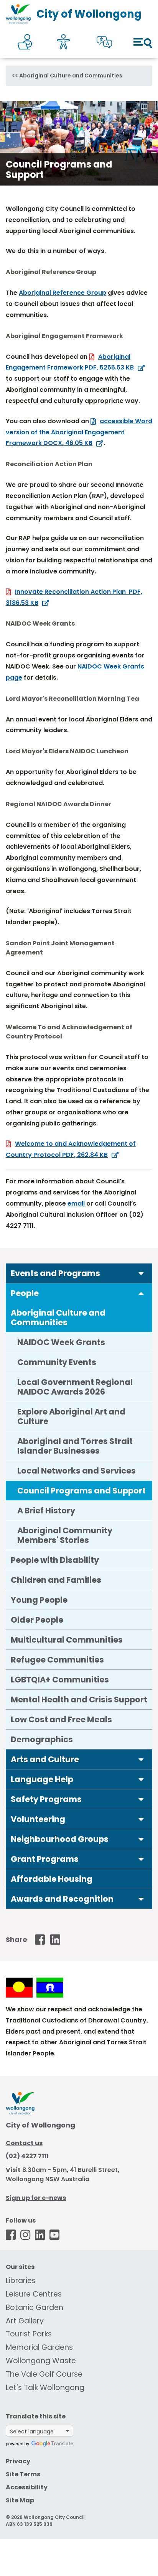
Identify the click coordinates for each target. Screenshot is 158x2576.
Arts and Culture (45, 1759)
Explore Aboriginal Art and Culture (71, 1416)
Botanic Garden (35, 2307)
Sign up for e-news (36, 2198)
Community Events (57, 1362)
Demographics (42, 1739)
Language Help (42, 1779)
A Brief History (46, 1511)
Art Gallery (25, 2321)
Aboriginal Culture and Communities (71, 76)
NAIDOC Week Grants (61, 1342)
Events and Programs (55, 1273)
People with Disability (55, 1560)
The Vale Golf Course (44, 2374)
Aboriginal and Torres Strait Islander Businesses (75, 1446)
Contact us (24, 2143)
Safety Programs (46, 1799)
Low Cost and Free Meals (61, 1719)
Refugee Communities (57, 1660)
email (76, 1203)
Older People (37, 1620)
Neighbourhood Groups (60, 1839)
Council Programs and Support (81, 1491)
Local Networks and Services (77, 1471)
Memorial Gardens (39, 2347)
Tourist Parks (29, 2334)
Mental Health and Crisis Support (79, 1700)
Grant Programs (45, 1859)
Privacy (18, 2461)
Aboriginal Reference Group (63, 293)
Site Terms (23, 2474)
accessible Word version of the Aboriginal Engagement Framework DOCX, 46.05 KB (79, 432)
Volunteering (38, 1819)
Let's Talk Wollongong (45, 2388)
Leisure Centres (34, 2294)
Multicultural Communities (67, 1640)
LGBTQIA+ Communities (60, 1680)
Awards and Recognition (62, 1899)
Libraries (21, 2281)
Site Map (20, 2500)
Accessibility (27, 2487)
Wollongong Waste (41, 2361)
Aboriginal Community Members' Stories (65, 1535)
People (25, 1293)
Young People (39, 1600)
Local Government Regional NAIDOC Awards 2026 (75, 1387)
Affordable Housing (52, 1879)
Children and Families (56, 1580)
